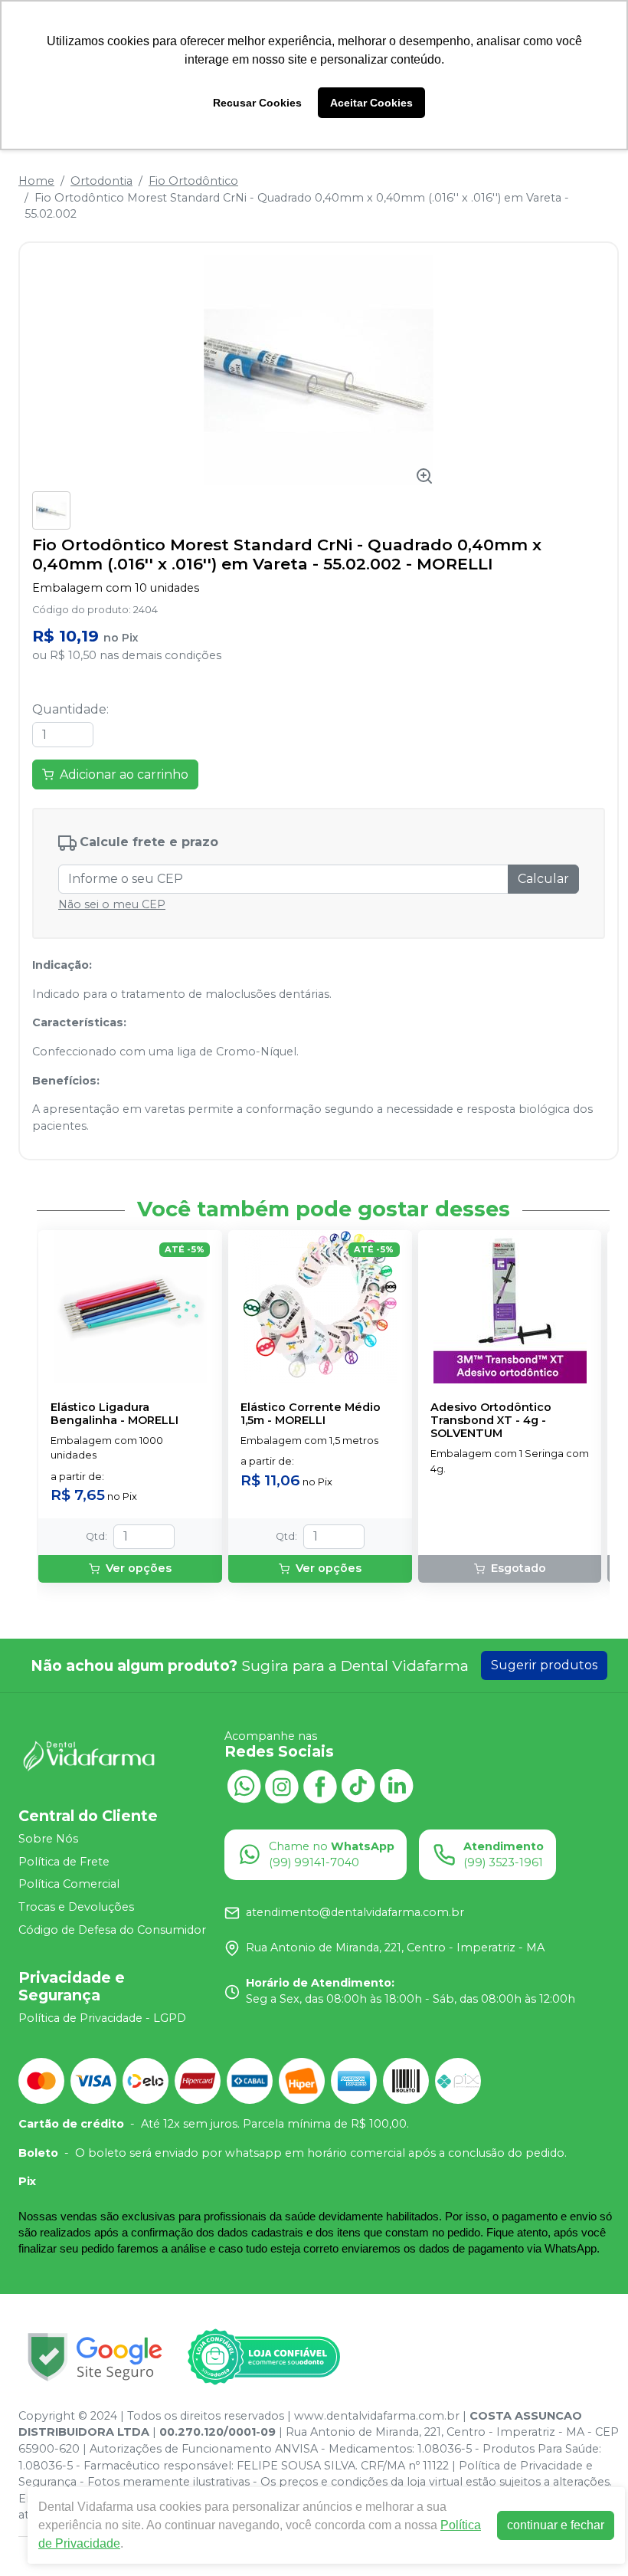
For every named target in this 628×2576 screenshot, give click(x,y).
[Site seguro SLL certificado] (95, 2357)
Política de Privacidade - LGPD (102, 2018)
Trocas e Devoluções (76, 1907)
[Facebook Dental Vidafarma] (320, 1785)
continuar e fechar (556, 2525)
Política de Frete (64, 1862)
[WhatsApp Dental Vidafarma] (244, 1785)
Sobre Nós (48, 1839)
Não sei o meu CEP (112, 904)
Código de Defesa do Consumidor (112, 1930)
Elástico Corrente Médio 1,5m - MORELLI (311, 1414)
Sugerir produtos (544, 1665)
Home (36, 181)
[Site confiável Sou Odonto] (263, 2357)
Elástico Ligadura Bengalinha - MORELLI (114, 1414)
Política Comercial (69, 1885)
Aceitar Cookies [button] (371, 103)
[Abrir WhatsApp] (590, 2537)
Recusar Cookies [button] (257, 103)
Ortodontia (101, 181)
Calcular (543, 879)
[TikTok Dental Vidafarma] (358, 1785)
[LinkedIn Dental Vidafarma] (397, 1785)
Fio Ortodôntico (193, 181)
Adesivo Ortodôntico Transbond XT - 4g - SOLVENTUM (491, 1421)
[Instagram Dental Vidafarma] (282, 1785)
